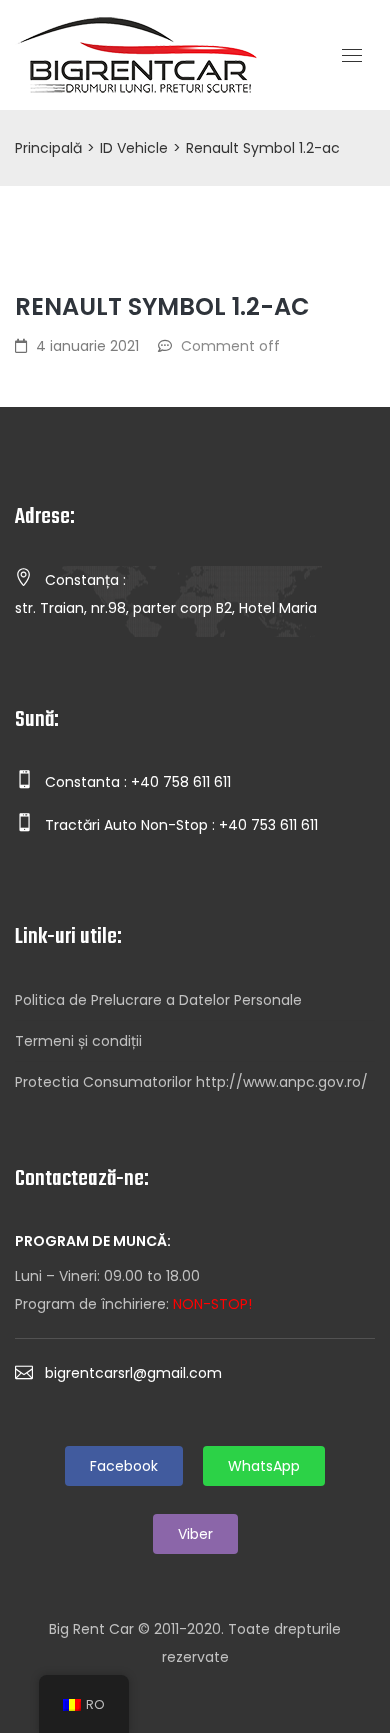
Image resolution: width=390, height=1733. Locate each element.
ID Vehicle (134, 148)
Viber (195, 1534)
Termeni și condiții (78, 1041)
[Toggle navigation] (352, 55)
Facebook (124, 1466)
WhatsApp (264, 1466)
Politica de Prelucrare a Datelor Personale (158, 1000)
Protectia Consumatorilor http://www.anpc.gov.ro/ (191, 1082)
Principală (48, 148)
